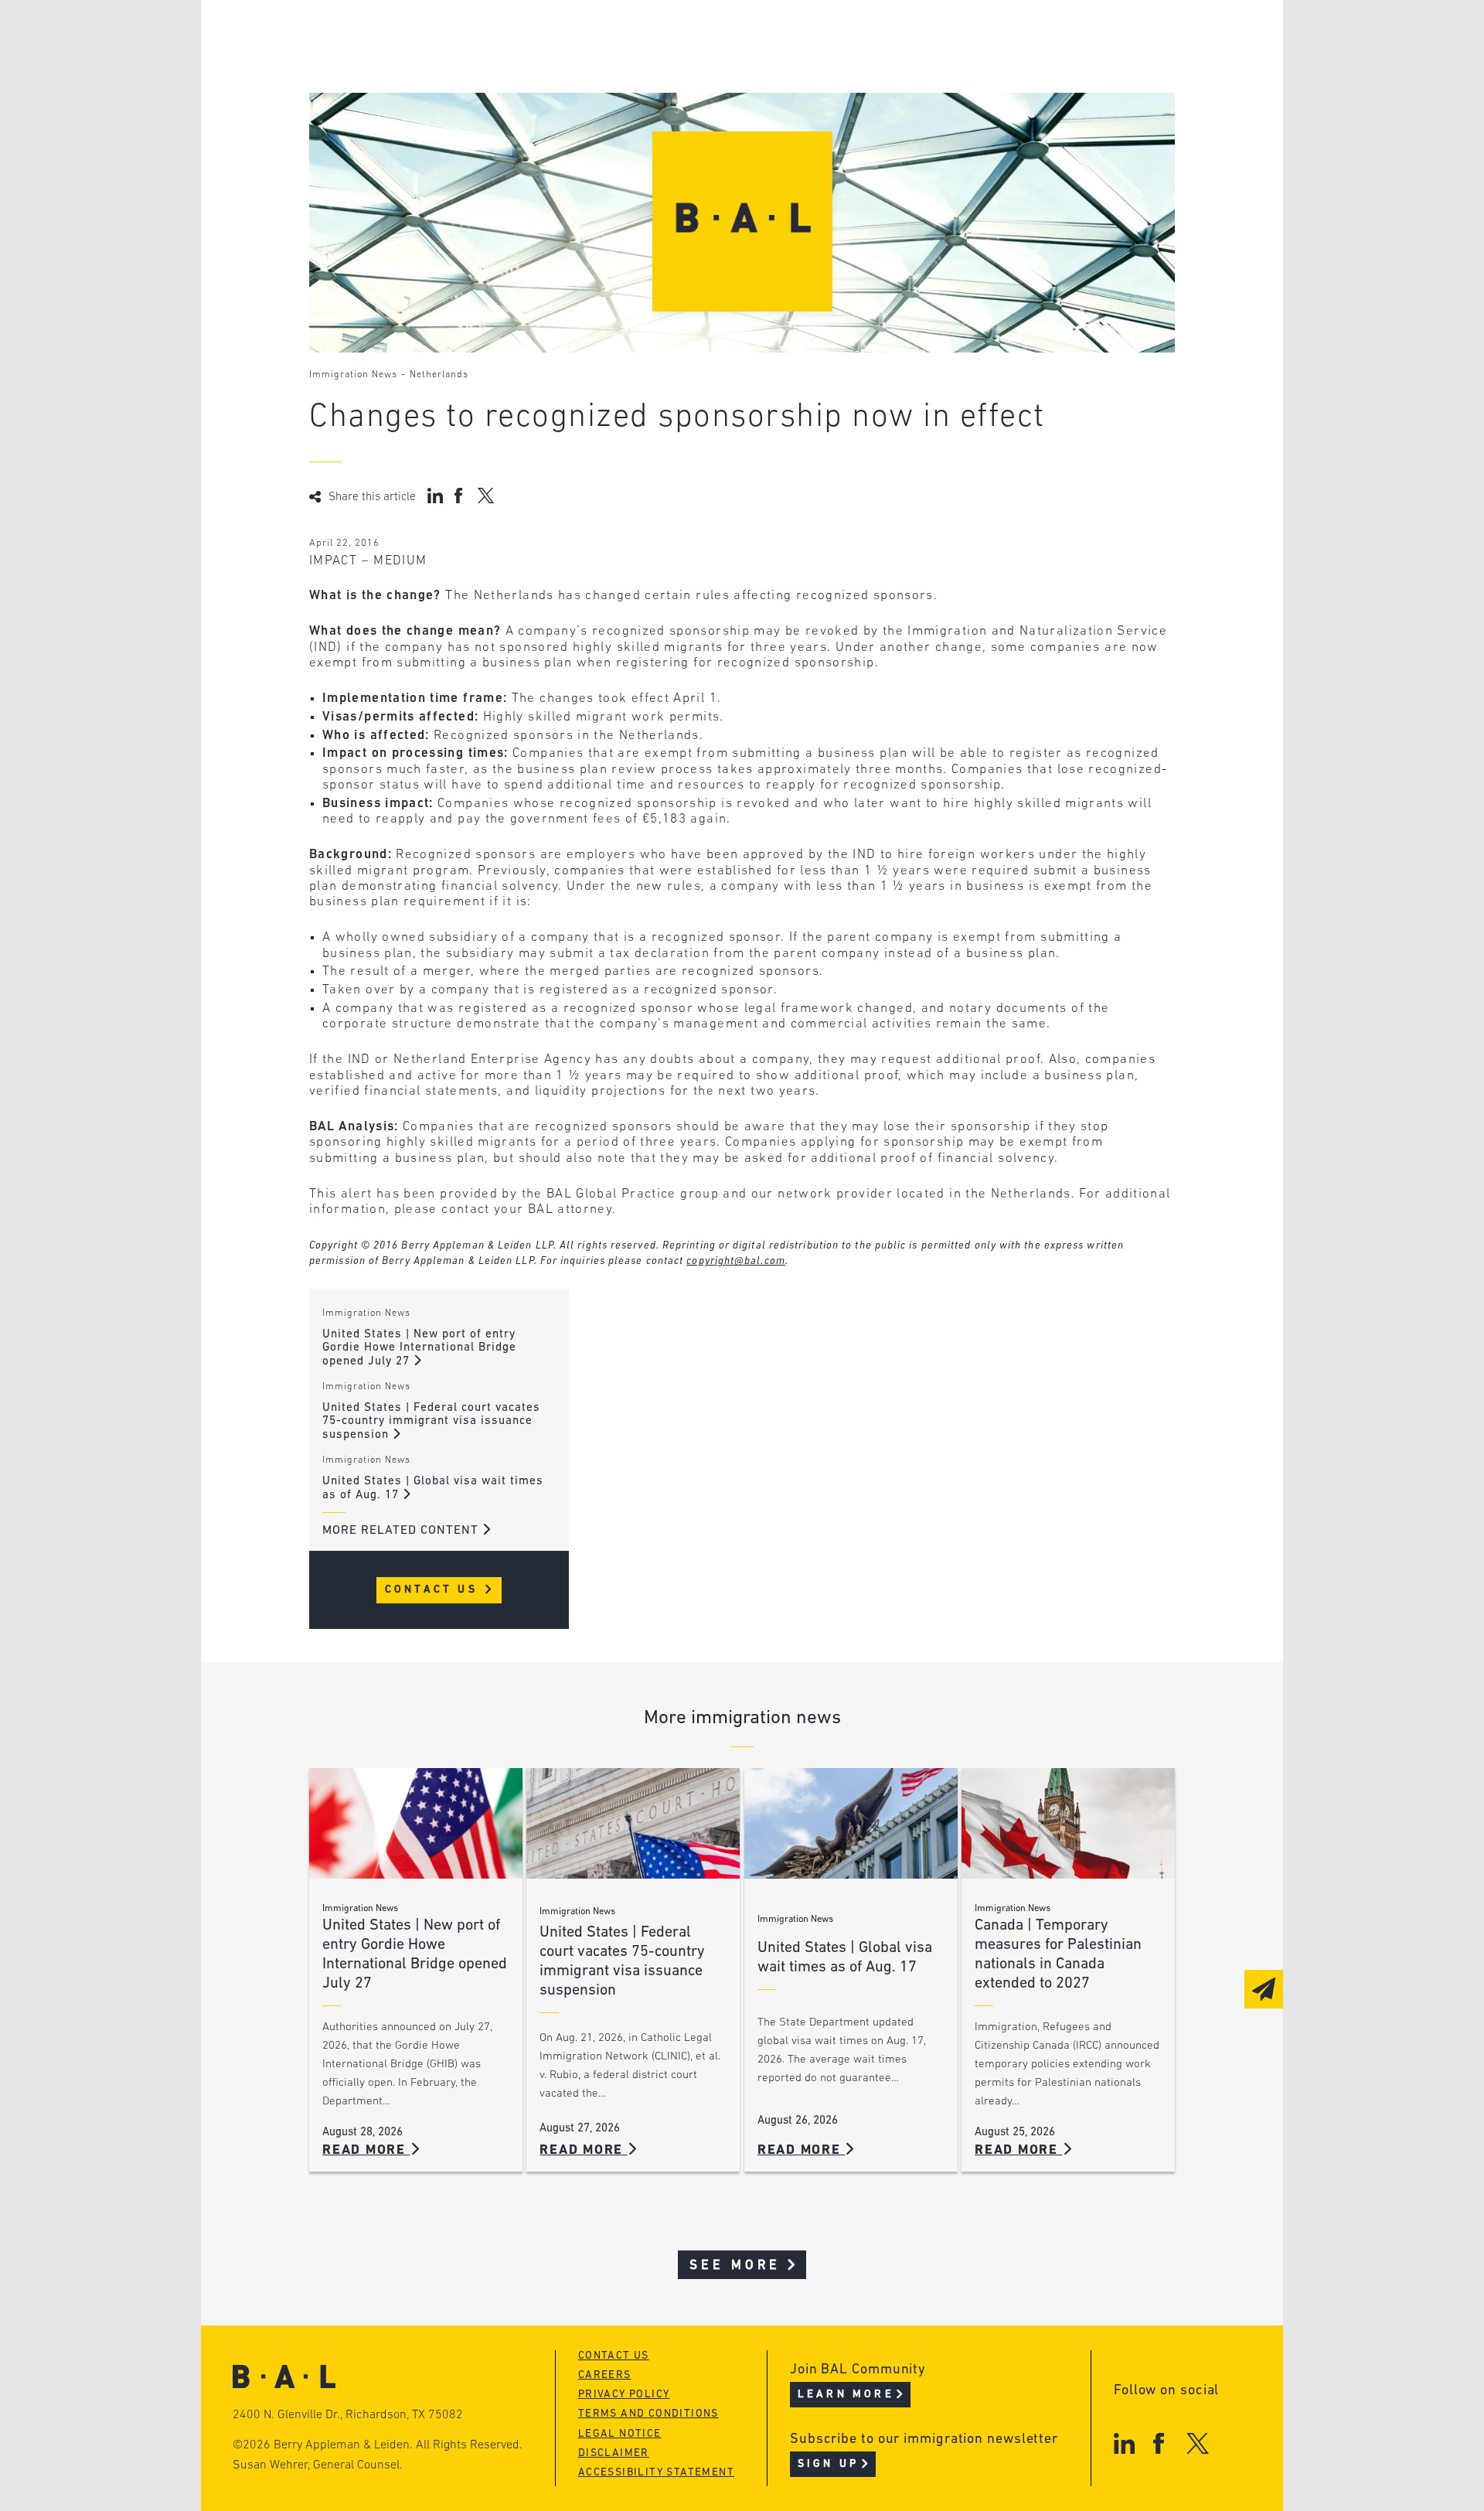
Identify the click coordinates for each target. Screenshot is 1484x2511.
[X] (1198, 2443)
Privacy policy (624, 2395)
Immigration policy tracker (701, 66)
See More (735, 2266)
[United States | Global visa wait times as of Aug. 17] (851, 1823)
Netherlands (439, 375)
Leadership (408, 37)
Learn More (846, 2395)
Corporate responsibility (457, 66)
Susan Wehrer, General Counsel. (318, 2465)
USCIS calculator (664, 125)
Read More (366, 2150)
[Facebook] (1158, 2443)
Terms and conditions (648, 2414)
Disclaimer (614, 2453)
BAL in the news (427, 95)
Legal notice (620, 2434)
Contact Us (434, 1590)
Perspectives (649, 37)
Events (626, 95)
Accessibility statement (656, 2473)
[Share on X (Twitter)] (486, 496)
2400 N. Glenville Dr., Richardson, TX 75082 (348, 2415)
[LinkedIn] (1124, 2443)
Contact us (614, 2356)
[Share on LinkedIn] (435, 496)
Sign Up (828, 2464)
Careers (397, 125)
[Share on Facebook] (460, 496)
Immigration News (353, 375)
